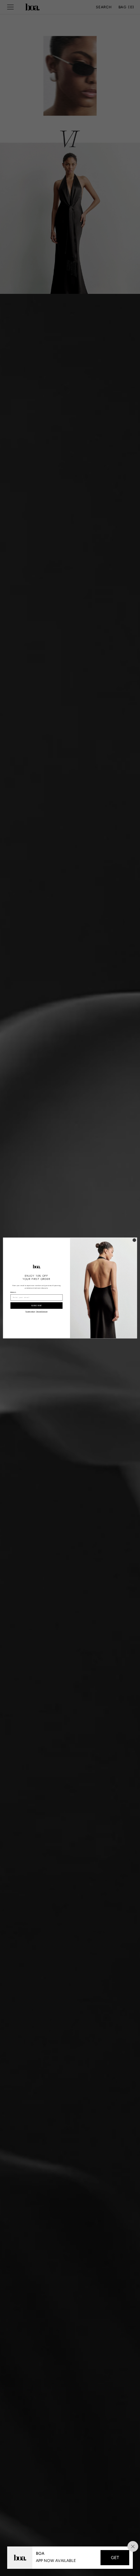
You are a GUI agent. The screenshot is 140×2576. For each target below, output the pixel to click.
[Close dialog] (134, 1240)
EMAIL (13, 1293)
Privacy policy (30, 1312)
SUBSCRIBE (37, 1305)
